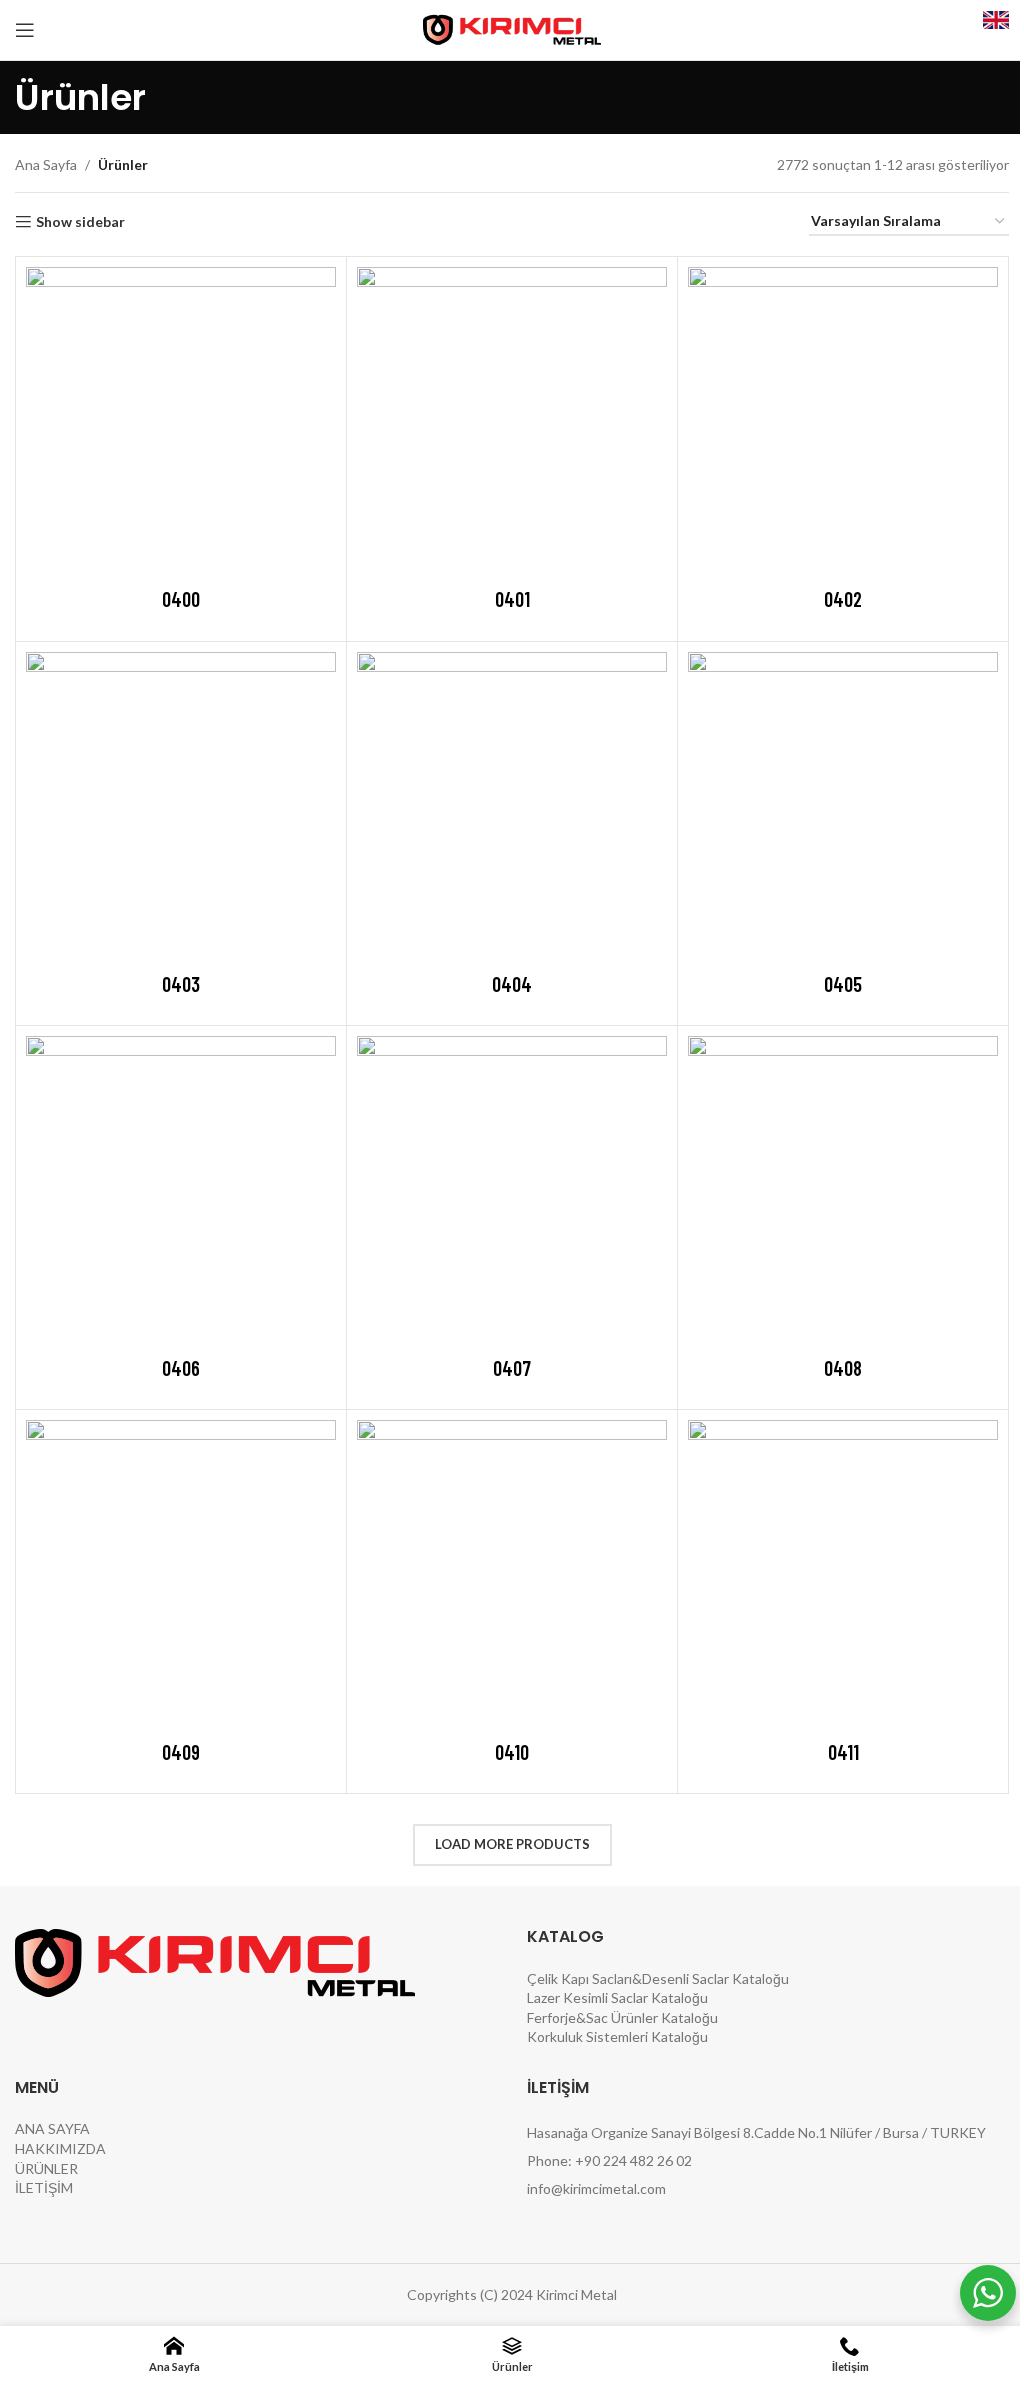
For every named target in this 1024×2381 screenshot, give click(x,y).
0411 (843, 1752)
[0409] (181, 1575)
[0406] (181, 1191)
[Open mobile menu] (25, 30)
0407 (512, 1368)
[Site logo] (512, 28)
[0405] (843, 807)
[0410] (512, 1575)
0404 (512, 984)
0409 (181, 1752)
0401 (512, 599)
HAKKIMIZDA (60, 2148)
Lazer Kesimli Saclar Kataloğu (617, 1997)
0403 (181, 984)
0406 (181, 1368)
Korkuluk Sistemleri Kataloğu (617, 2036)
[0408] (843, 1191)
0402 (843, 599)
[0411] (843, 1575)
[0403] (181, 807)
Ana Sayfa (46, 164)
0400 (181, 599)
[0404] (512, 807)
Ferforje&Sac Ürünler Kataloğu (622, 2017)
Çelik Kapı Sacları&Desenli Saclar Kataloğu (658, 1978)
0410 (512, 1752)
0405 (843, 984)
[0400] (181, 422)
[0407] (512, 1191)
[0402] (843, 422)
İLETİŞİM (44, 2187)
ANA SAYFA (52, 2128)
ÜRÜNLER (46, 2168)
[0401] (512, 422)
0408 (843, 1368)
